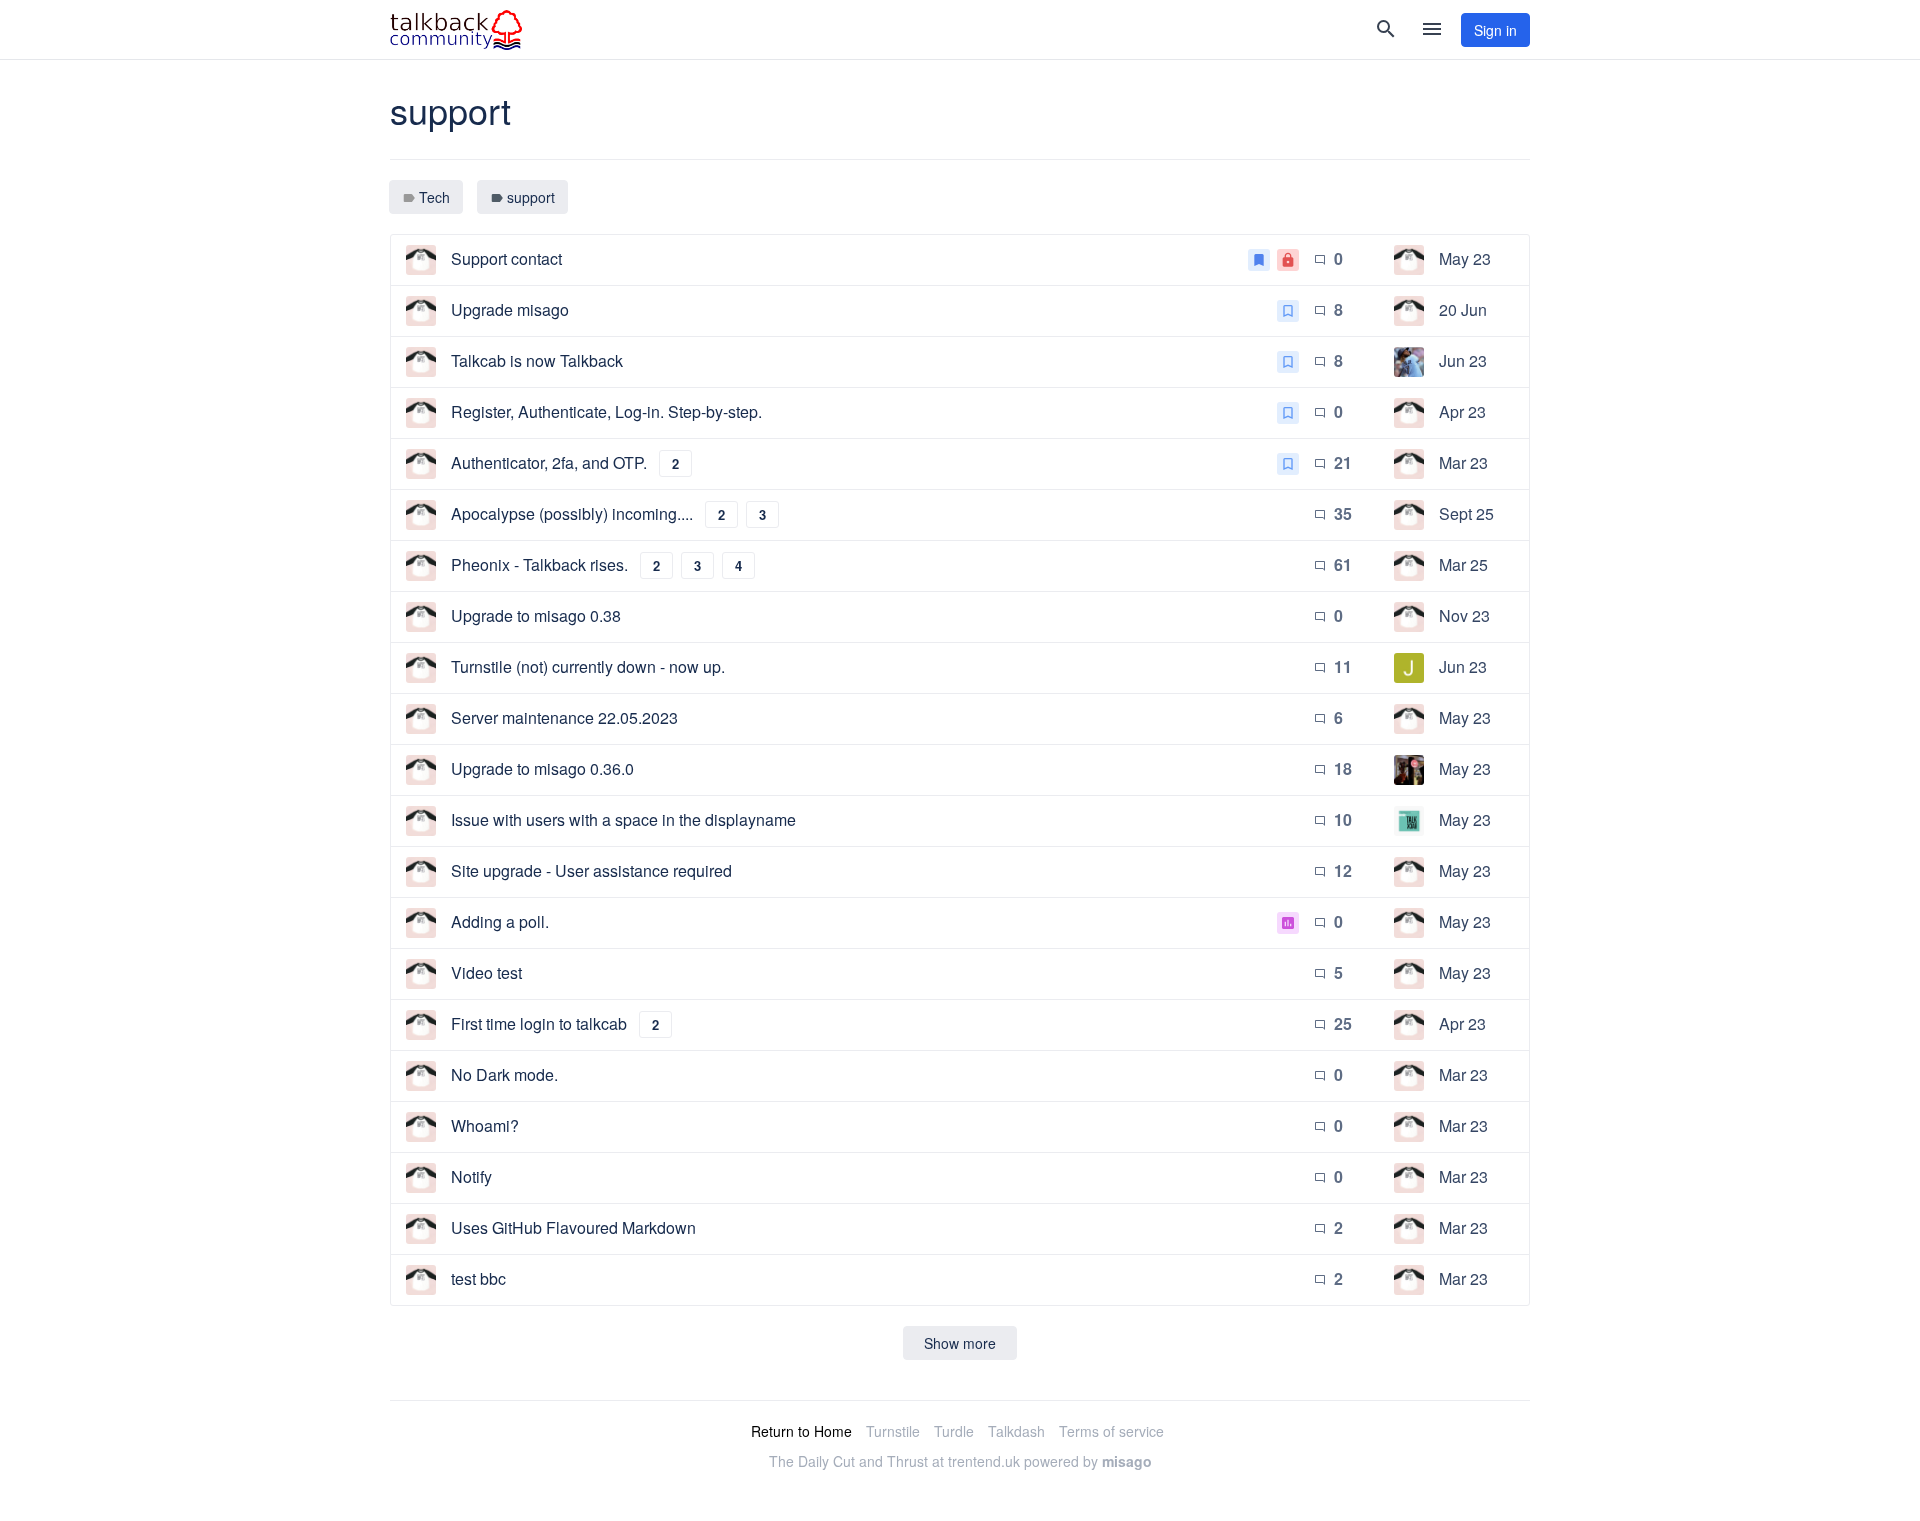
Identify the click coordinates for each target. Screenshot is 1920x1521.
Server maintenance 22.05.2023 (564, 717)
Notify (471, 1176)
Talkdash (1016, 1431)
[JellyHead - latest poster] (1409, 668)
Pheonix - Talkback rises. (539, 564)
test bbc (478, 1278)
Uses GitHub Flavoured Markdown (573, 1227)
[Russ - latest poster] (1409, 362)
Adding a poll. (500, 921)
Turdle (954, 1431)
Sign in (1495, 30)
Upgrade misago (510, 309)
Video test (486, 972)
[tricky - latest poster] (1409, 260)
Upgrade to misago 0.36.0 (542, 768)
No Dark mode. (504, 1074)
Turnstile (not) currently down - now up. (588, 666)
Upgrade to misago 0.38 (536, 615)
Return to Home (801, 1431)
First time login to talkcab (539, 1023)
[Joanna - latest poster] (1409, 770)
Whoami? (485, 1125)
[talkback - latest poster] (1409, 821)
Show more (960, 1343)
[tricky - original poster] (421, 260)
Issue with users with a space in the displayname (623, 819)
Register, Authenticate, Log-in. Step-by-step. (606, 411)
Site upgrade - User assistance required (591, 870)
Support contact (506, 258)
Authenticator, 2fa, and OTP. (549, 462)
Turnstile (893, 1431)
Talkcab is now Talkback (537, 360)
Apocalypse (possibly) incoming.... (572, 513)
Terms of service (1111, 1431)
